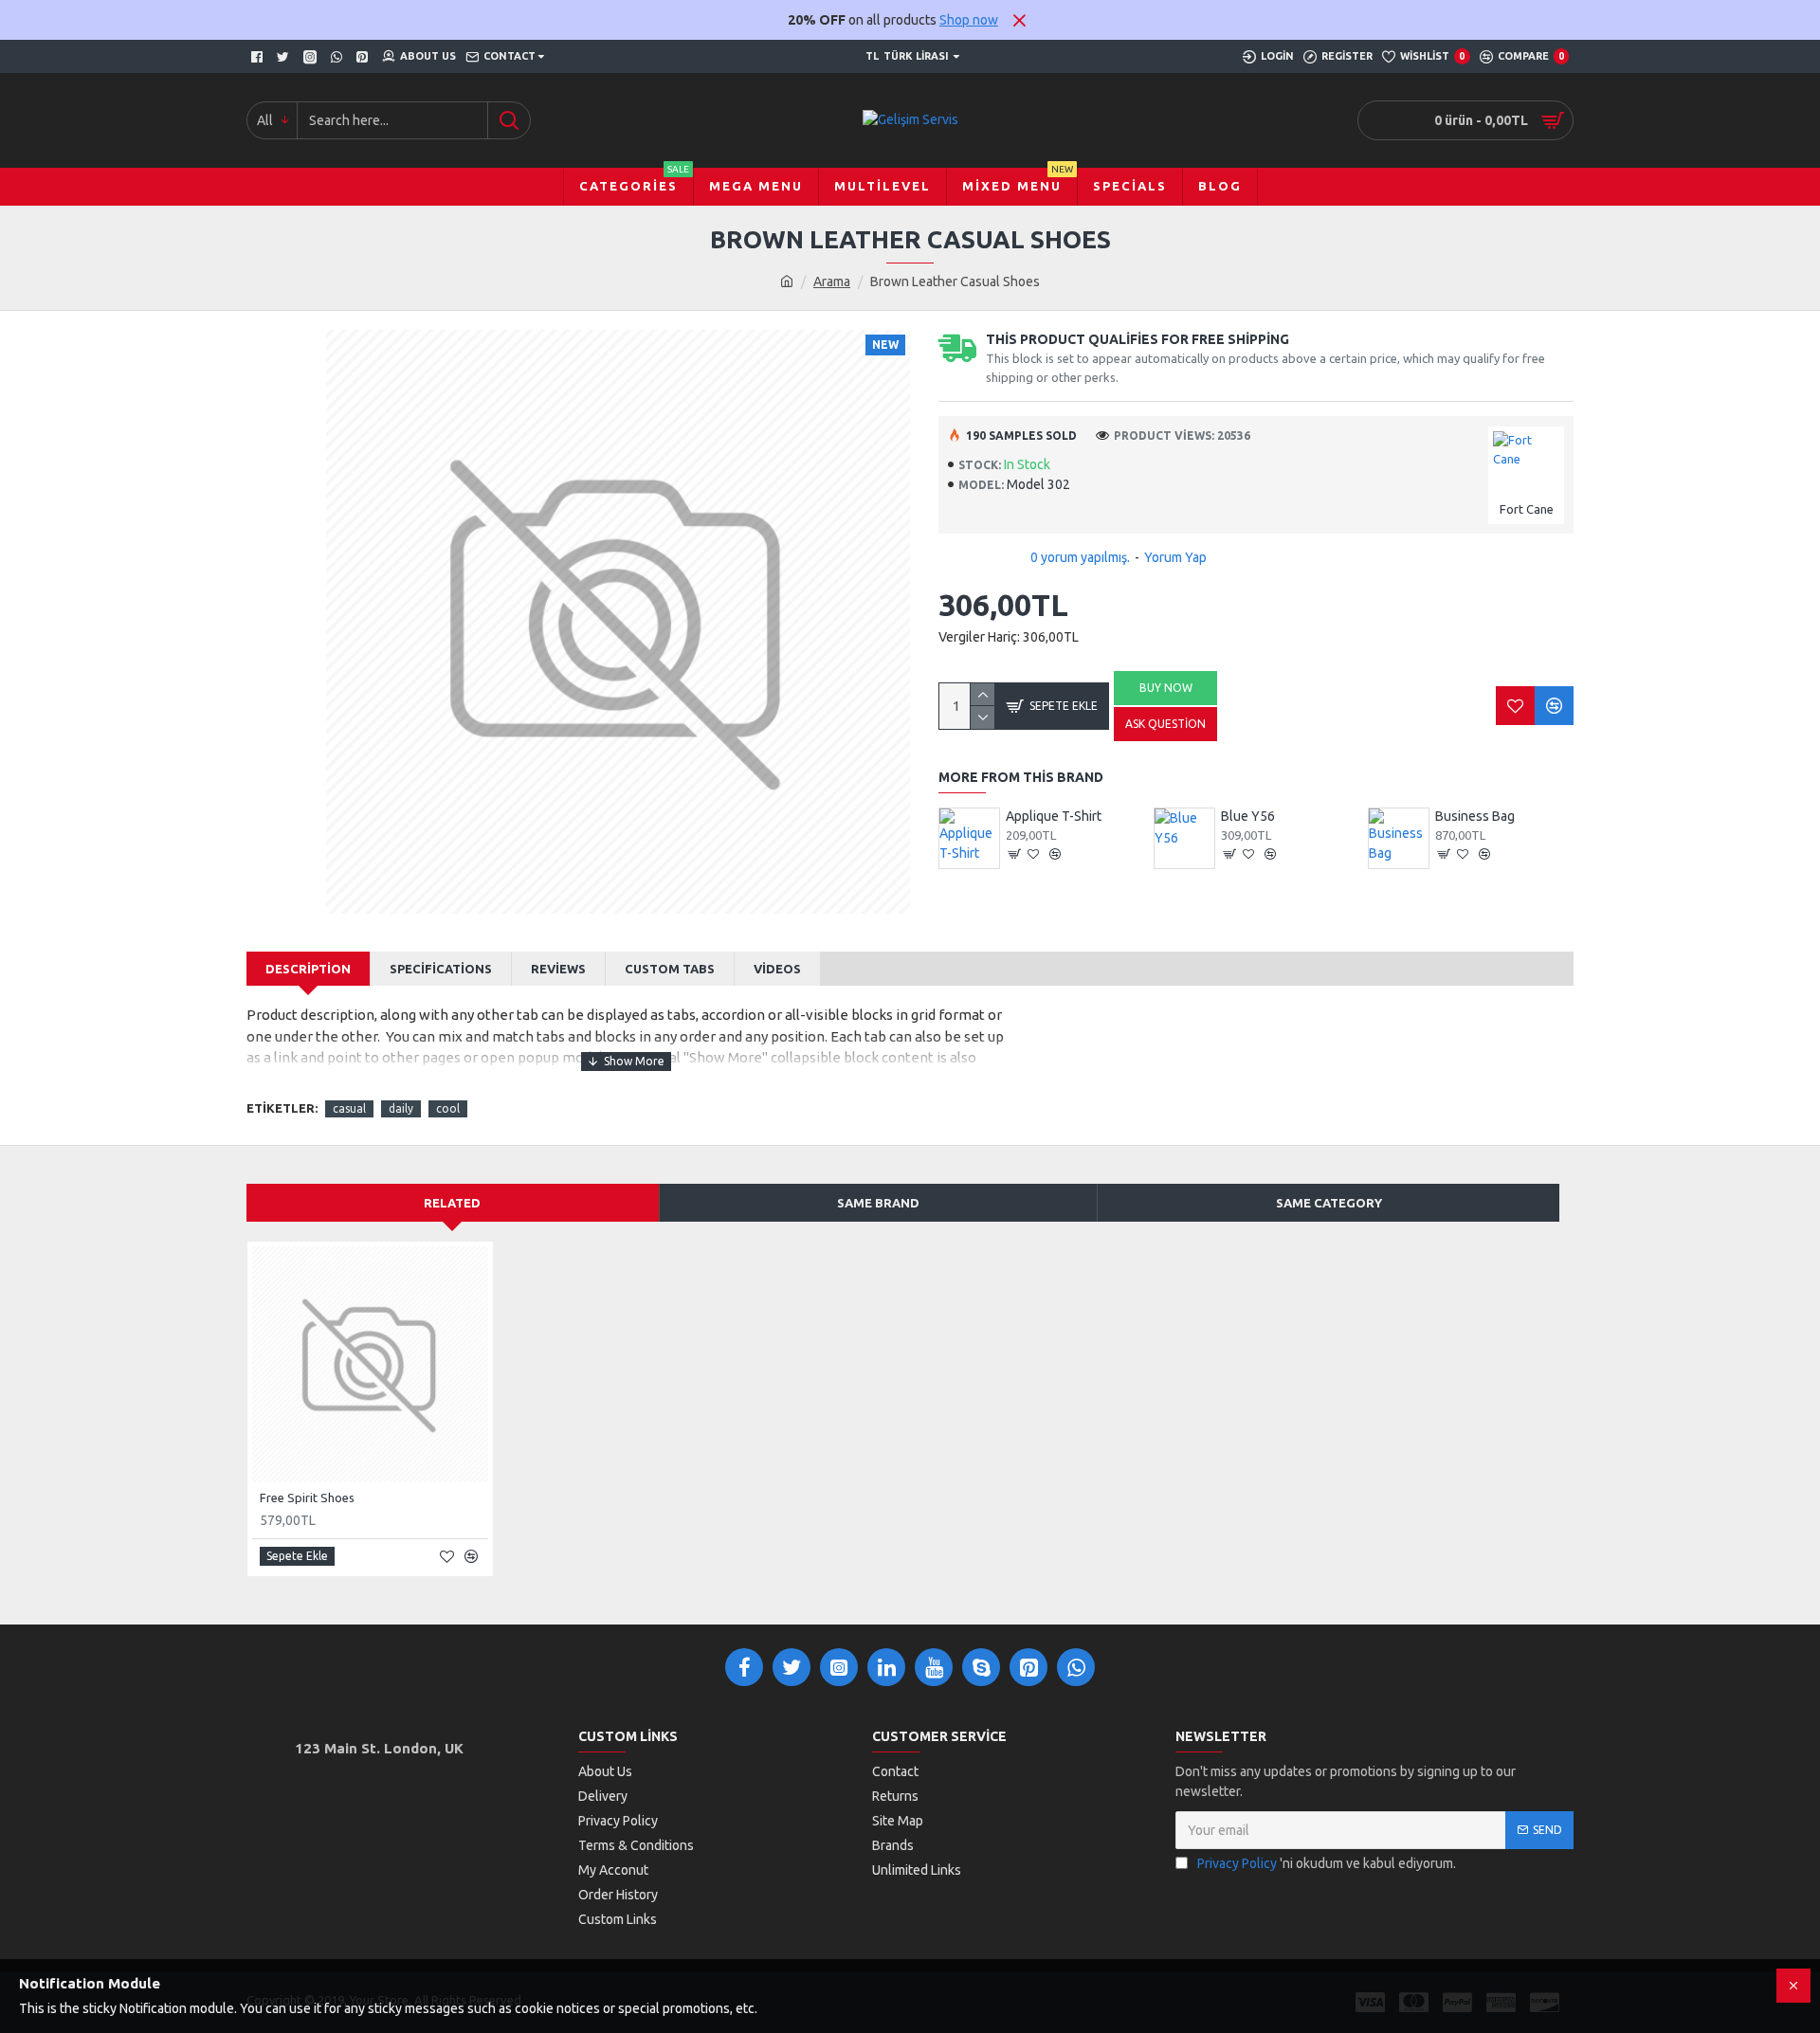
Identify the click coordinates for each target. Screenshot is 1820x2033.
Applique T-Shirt (1054, 816)
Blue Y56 (1248, 816)
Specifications (441, 969)
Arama (832, 281)
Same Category (1329, 1203)
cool (448, 1108)
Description (308, 969)
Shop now (969, 20)
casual (349, 1108)
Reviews (558, 969)
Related (452, 1203)
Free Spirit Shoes (307, 1498)
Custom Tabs (670, 969)
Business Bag (1475, 816)
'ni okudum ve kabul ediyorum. (1327, 1863)
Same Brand (878, 1203)
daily (401, 1108)
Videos (777, 969)
